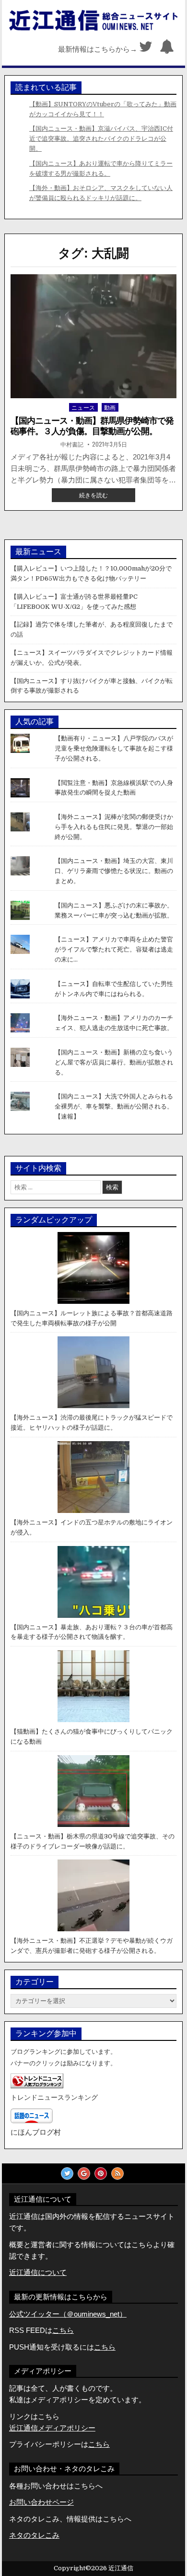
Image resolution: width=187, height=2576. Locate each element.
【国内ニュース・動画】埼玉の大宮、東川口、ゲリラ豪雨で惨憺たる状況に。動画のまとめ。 (114, 871)
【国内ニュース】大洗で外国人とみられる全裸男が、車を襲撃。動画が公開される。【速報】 (114, 1106)
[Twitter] (146, 49)
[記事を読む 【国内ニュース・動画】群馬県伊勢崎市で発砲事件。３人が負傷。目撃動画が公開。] (93, 336)
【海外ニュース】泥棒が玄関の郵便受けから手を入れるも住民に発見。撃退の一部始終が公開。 (114, 827)
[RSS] (117, 2173)
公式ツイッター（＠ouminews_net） (68, 2314)
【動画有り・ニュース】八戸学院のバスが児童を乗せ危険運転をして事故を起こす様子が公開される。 (114, 748)
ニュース (83, 407)
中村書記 (72, 444)
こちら (105, 2347)
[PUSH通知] (167, 49)
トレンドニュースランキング (54, 2098)
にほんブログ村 (36, 2132)
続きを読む (99, 496)
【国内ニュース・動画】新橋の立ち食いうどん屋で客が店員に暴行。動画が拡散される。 (114, 1062)
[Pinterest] (101, 2173)
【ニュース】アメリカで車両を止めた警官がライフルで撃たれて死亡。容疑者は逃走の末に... (114, 949)
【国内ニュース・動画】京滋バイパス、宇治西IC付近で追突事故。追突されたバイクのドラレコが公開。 (101, 139)
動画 (110, 407)
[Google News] (84, 2173)
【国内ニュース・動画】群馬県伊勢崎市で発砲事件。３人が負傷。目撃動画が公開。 (92, 426)
